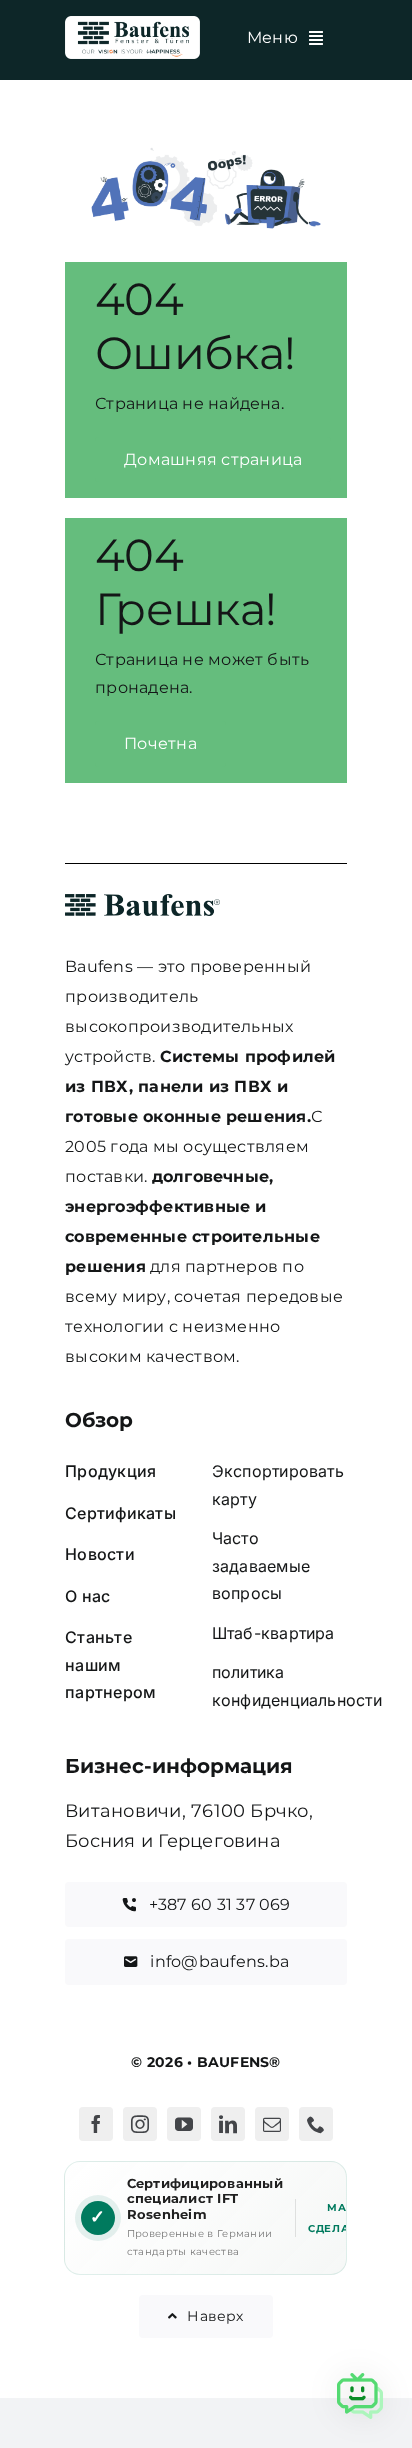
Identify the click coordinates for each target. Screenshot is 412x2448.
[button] (360, 2396)
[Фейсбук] (96, 2124)
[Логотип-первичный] (132, 23)
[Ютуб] (184, 2124)
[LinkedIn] (228, 2124)
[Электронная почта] (272, 2124)
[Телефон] (316, 2124)
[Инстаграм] (140, 2124)
